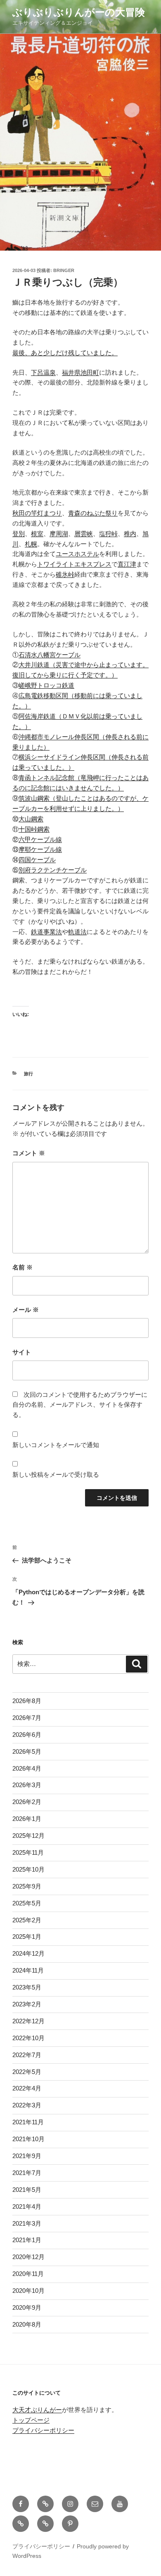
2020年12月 (28, 2257)
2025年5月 (27, 1903)
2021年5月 (27, 2190)
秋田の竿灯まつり (37, 513)
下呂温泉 (43, 372)
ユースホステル (77, 554)
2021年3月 (27, 2223)
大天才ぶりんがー (37, 2410)
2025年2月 (27, 1920)
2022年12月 (28, 2021)
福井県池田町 (80, 372)
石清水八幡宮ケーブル (50, 655)
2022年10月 (28, 2038)
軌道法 (77, 932)
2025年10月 (28, 1869)
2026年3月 (27, 1785)
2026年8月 (27, 1701)
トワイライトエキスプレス (74, 564)
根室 (37, 534)
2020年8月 (27, 2324)
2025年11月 (28, 1852)
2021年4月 (27, 2206)
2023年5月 (27, 1987)
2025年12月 (28, 1836)
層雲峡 (84, 534)
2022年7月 (27, 2055)
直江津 (127, 564)
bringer (64, 270)
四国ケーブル (37, 860)
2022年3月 (27, 2105)
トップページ (31, 2420)
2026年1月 (27, 1819)
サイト (22, 1352)
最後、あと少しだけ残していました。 (65, 353)
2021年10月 (28, 2139)
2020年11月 (28, 2274)
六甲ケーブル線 (40, 839)
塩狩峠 (108, 534)
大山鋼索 (31, 819)
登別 (19, 534)
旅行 (28, 1074)
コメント (29, 1153)
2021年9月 (27, 2156)
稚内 (130, 534)
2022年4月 (27, 2088)
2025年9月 (27, 1886)
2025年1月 (27, 1937)
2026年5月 (27, 1751)
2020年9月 (27, 2307)
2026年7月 (27, 1718)
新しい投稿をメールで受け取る (56, 1475)
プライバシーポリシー (43, 2430)
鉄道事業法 (46, 932)
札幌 (31, 544)
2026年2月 (27, 1802)
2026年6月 (27, 1735)
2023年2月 (27, 2004)
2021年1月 (27, 2240)
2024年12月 (28, 1953)
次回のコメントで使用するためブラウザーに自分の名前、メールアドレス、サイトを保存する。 (80, 1405)
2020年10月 (28, 2291)
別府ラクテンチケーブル (53, 870)
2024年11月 (28, 1970)
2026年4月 (27, 1768)
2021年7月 (27, 2173)
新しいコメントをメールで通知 (56, 1445)
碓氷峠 (65, 574)
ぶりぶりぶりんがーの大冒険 (79, 12)
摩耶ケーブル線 (40, 849)
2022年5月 (27, 2072)
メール (26, 1310)
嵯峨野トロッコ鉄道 (46, 685)
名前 (22, 1267)
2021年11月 (28, 2122)
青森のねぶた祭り (93, 513)
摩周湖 (59, 534)
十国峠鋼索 (34, 829)
